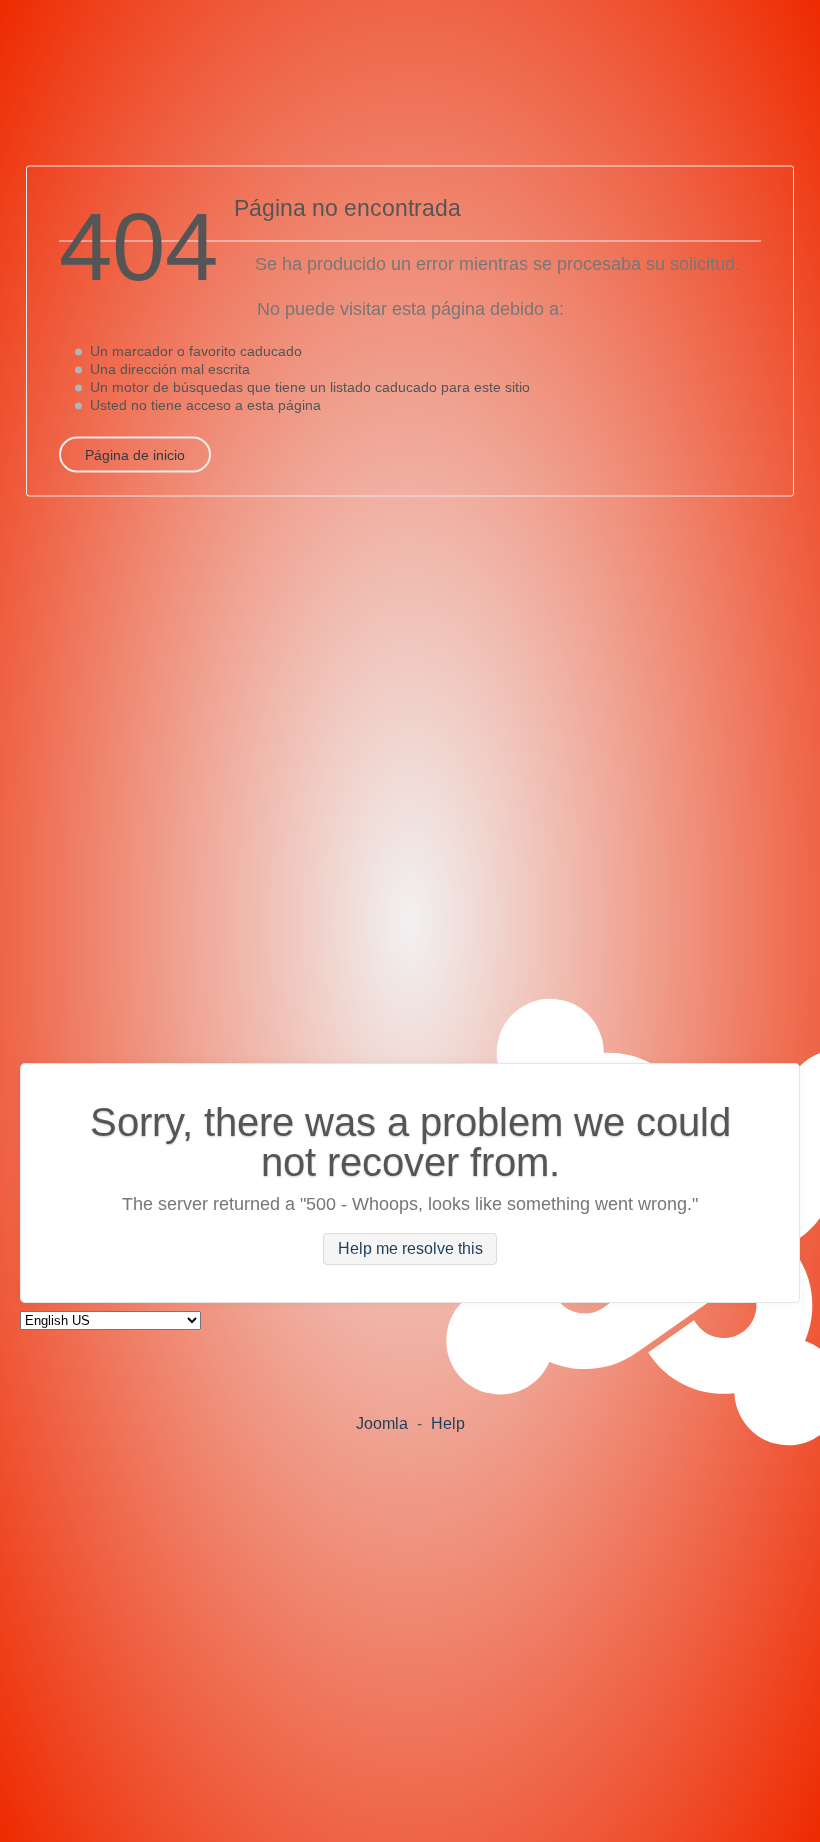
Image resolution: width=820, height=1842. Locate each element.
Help (448, 1423)
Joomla (382, 1423)
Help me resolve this (410, 1249)
